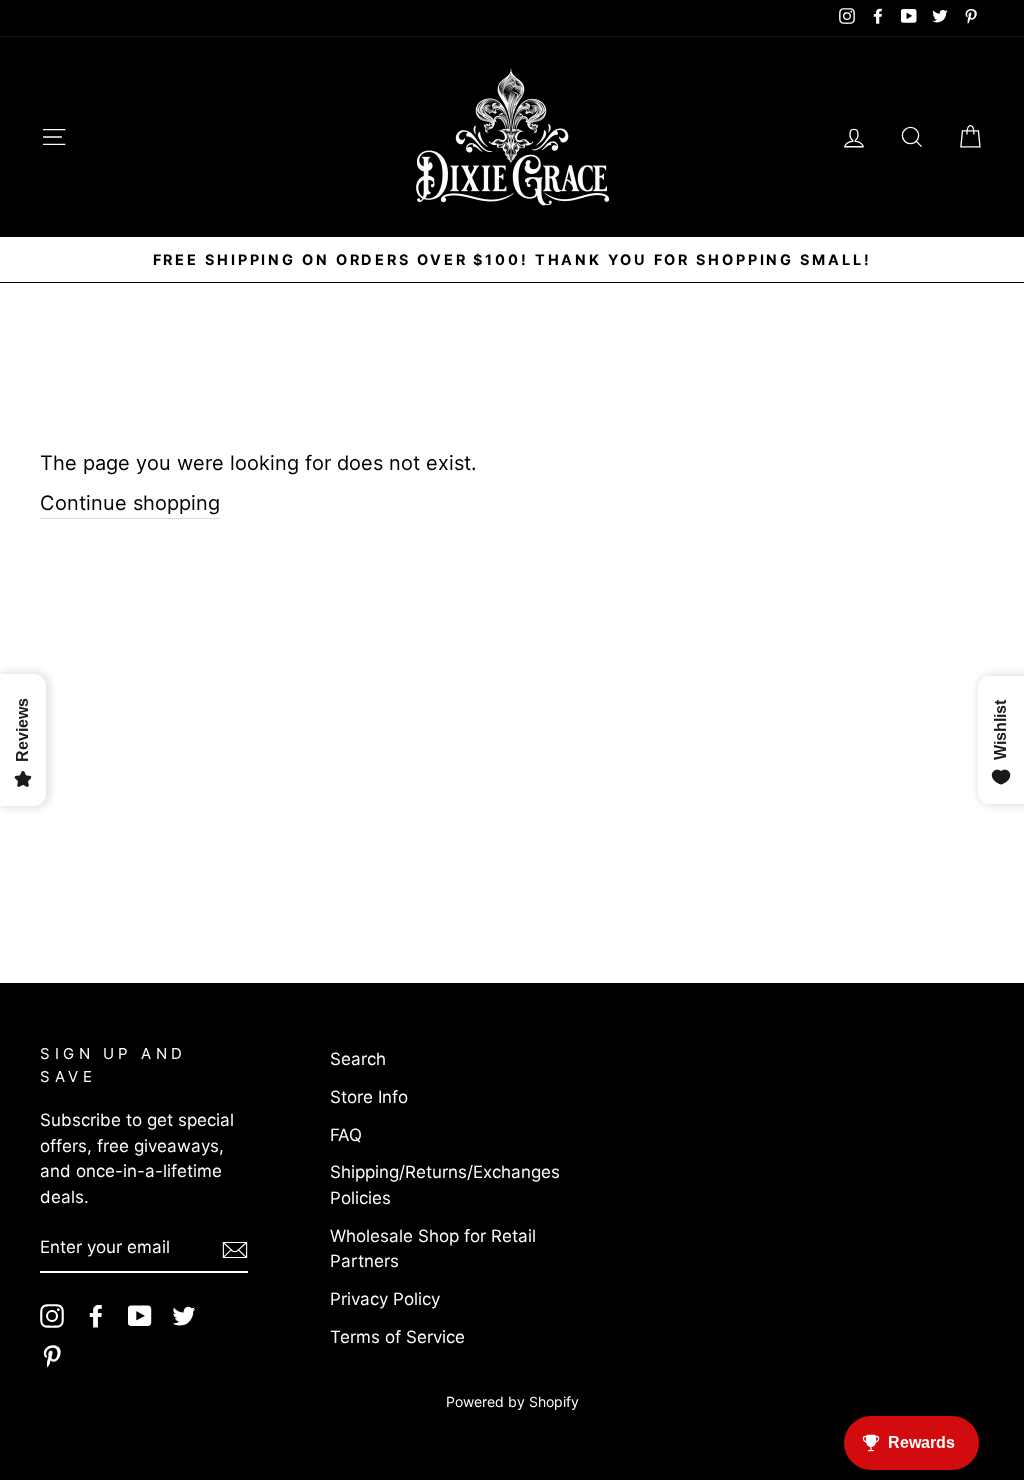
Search (358, 1059)
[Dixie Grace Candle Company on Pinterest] (52, 1356)
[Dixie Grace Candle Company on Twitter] (184, 1316)
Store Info (369, 1097)
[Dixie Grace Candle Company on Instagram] (52, 1316)
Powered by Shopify (512, 1401)
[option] (512, 260)
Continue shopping (130, 503)
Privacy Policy (385, 1299)
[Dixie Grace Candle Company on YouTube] (140, 1316)
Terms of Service (397, 1337)
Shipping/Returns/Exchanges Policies (445, 1185)
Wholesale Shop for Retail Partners (433, 1249)
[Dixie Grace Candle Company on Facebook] (96, 1316)
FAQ (346, 1135)
